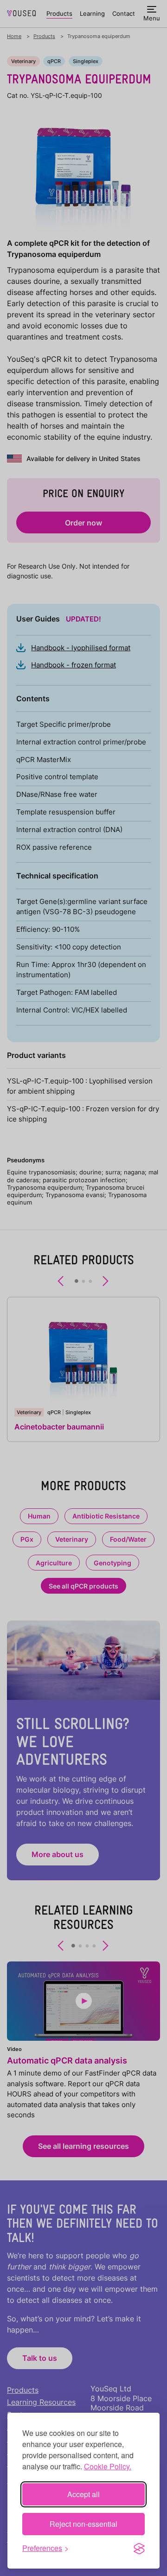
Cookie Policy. (108, 2466)
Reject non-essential (83, 2524)
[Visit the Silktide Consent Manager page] (139, 2548)
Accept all (83, 2494)
